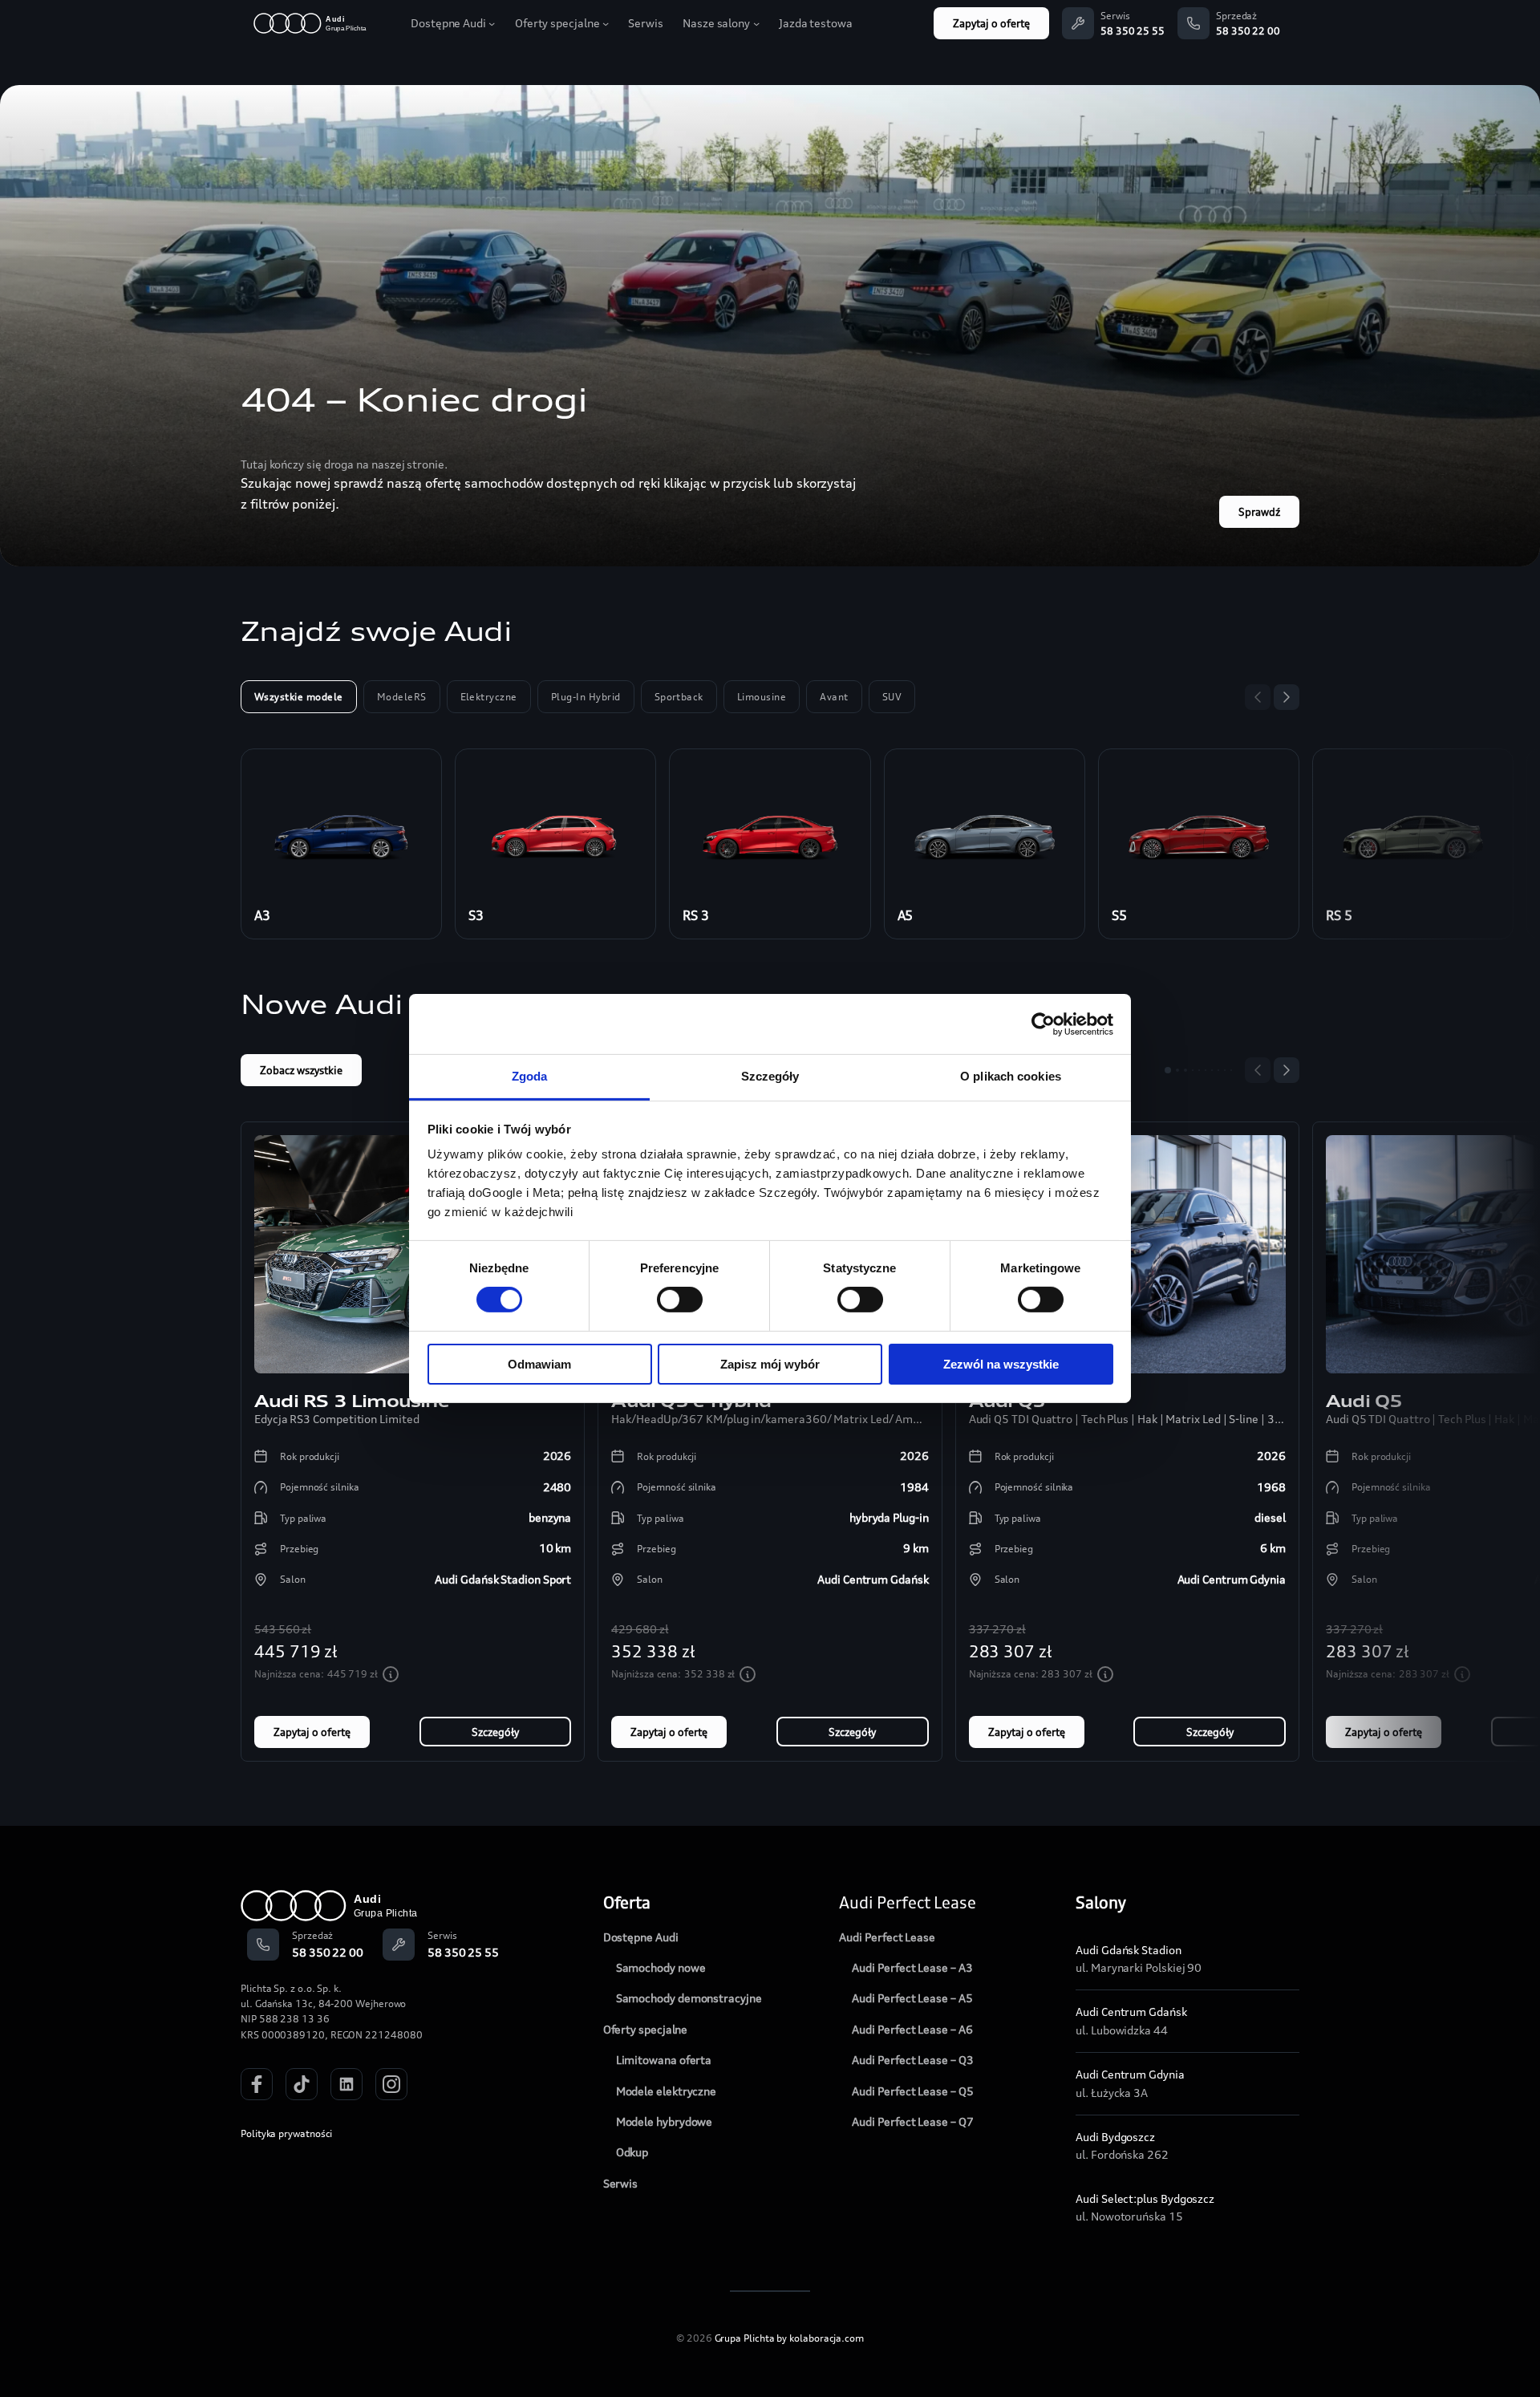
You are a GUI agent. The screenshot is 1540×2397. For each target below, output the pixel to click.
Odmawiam (539, 1364)
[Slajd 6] (1206, 1070)
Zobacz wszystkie (301, 1070)
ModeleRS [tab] (402, 697)
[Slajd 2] (1177, 1070)
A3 (262, 915)
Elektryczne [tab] (489, 697)
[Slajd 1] (1168, 1070)
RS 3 (696, 915)
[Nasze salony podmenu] (756, 23)
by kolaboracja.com (820, 2338)
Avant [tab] (834, 697)
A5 (906, 915)
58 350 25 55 (1133, 31)
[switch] (680, 1300)
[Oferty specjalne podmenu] (606, 23)
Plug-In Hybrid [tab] (586, 697)
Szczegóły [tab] (770, 1076)
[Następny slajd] (1287, 697)
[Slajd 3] (1185, 1070)
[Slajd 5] (1199, 1070)
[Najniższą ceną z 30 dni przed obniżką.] (391, 1674)
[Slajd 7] (1212, 1070)
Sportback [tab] (679, 697)
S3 (476, 915)
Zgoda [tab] (530, 1076)
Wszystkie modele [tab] (299, 697)
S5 (1119, 915)
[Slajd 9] (1225, 1070)
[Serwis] (1078, 23)
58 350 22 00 (1248, 31)
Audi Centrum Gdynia (1130, 2074)
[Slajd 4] (1193, 1070)
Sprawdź (1259, 512)
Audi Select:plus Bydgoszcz (1145, 2198)
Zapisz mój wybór (770, 1364)
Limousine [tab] (762, 697)
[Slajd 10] (1231, 1070)
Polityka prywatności (286, 2133)
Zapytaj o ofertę (991, 23)
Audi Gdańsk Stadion (1128, 1950)
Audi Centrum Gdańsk (1131, 2012)
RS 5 (1339, 915)
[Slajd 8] (1218, 1070)
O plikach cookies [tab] (1011, 1076)
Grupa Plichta (745, 2338)
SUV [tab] (892, 697)
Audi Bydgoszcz (1115, 2137)
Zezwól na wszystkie (1001, 1364)
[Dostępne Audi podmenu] (492, 23)
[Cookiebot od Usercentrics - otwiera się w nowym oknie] (1043, 1024)
